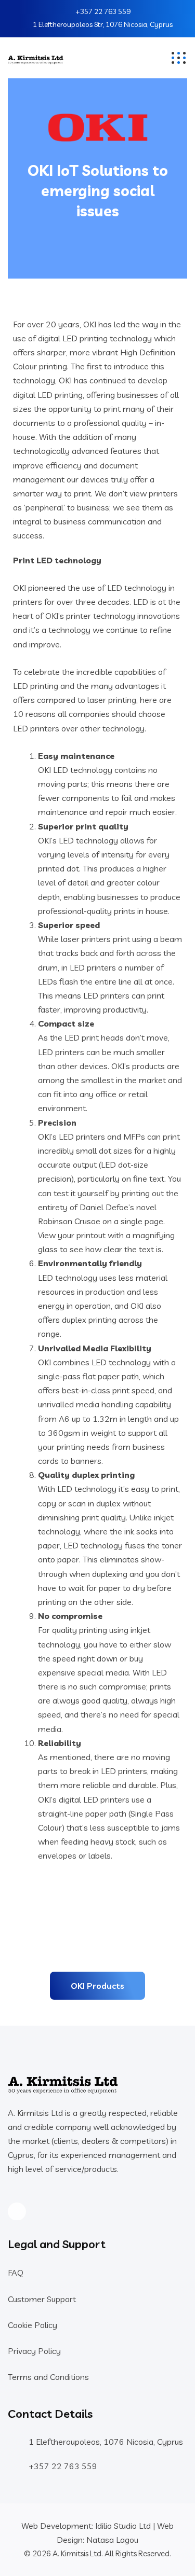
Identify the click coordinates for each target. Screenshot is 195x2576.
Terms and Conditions (48, 2377)
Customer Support (42, 2299)
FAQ (16, 2273)
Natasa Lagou (112, 2540)
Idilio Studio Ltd (123, 2526)
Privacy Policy (34, 2351)
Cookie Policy (32, 2325)
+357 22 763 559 (103, 11)
